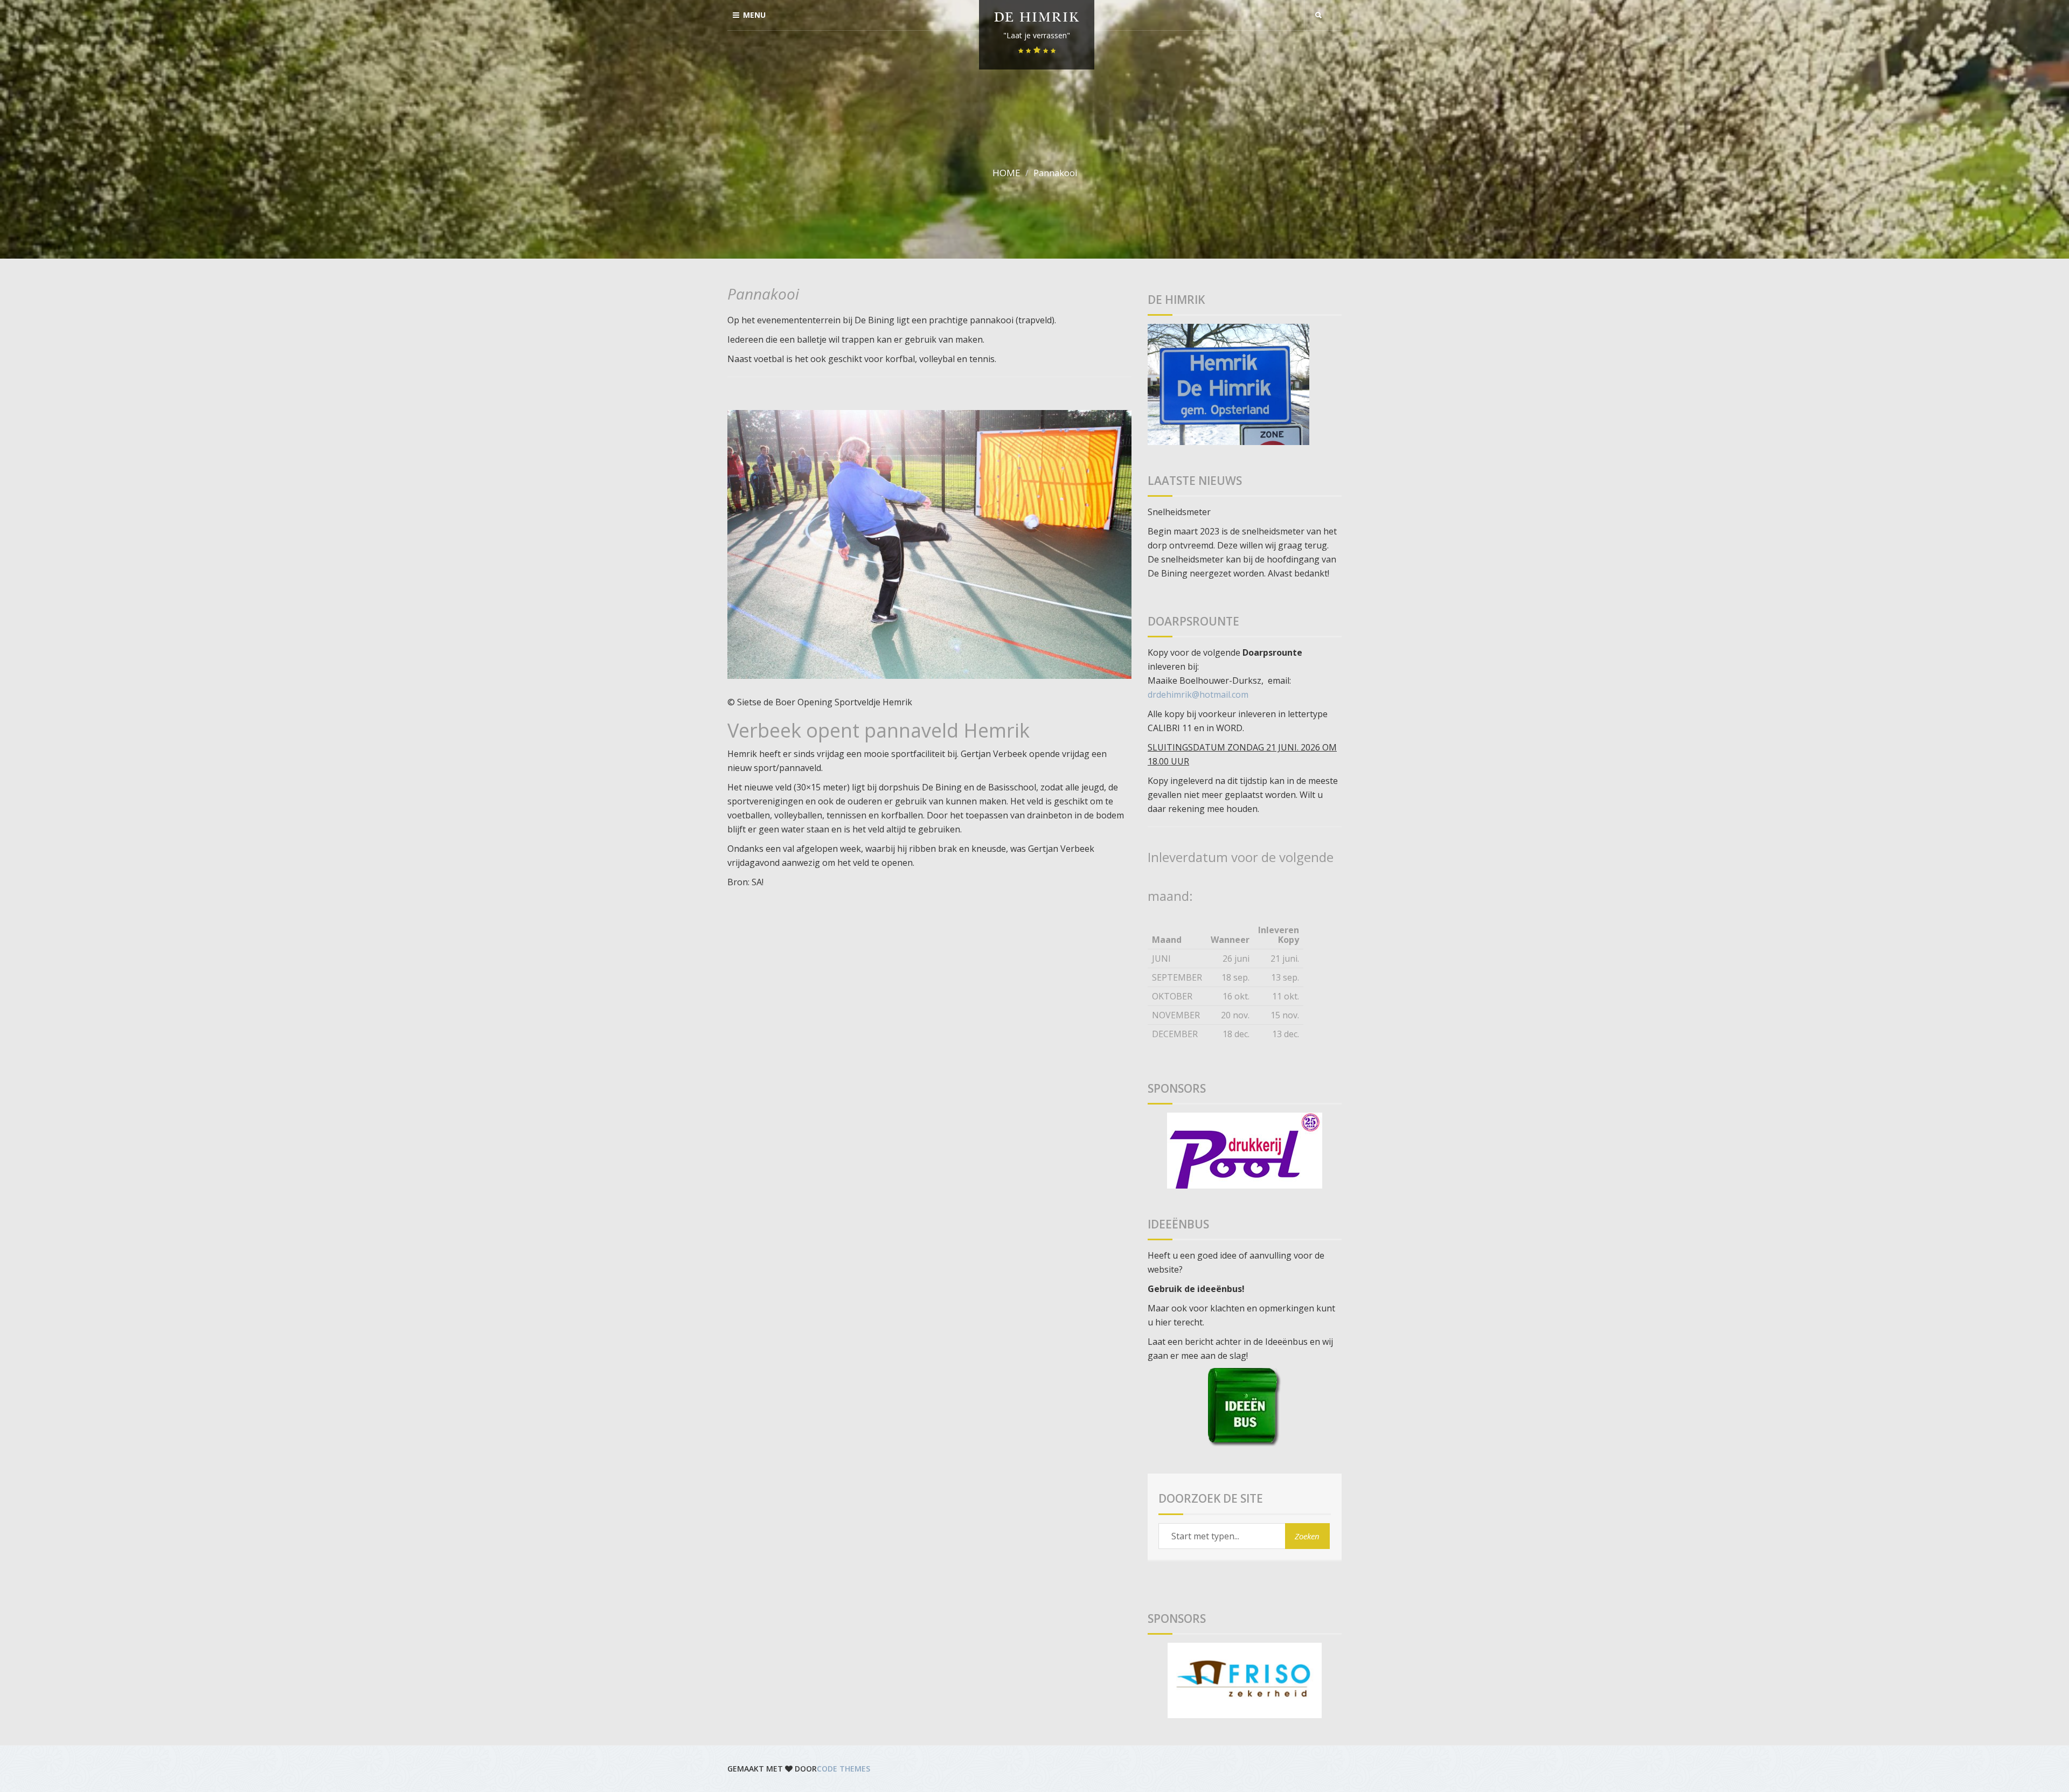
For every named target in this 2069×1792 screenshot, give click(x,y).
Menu (754, 15)
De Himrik (1037, 19)
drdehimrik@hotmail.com (1198, 694)
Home (1006, 173)
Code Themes (843, 1769)
